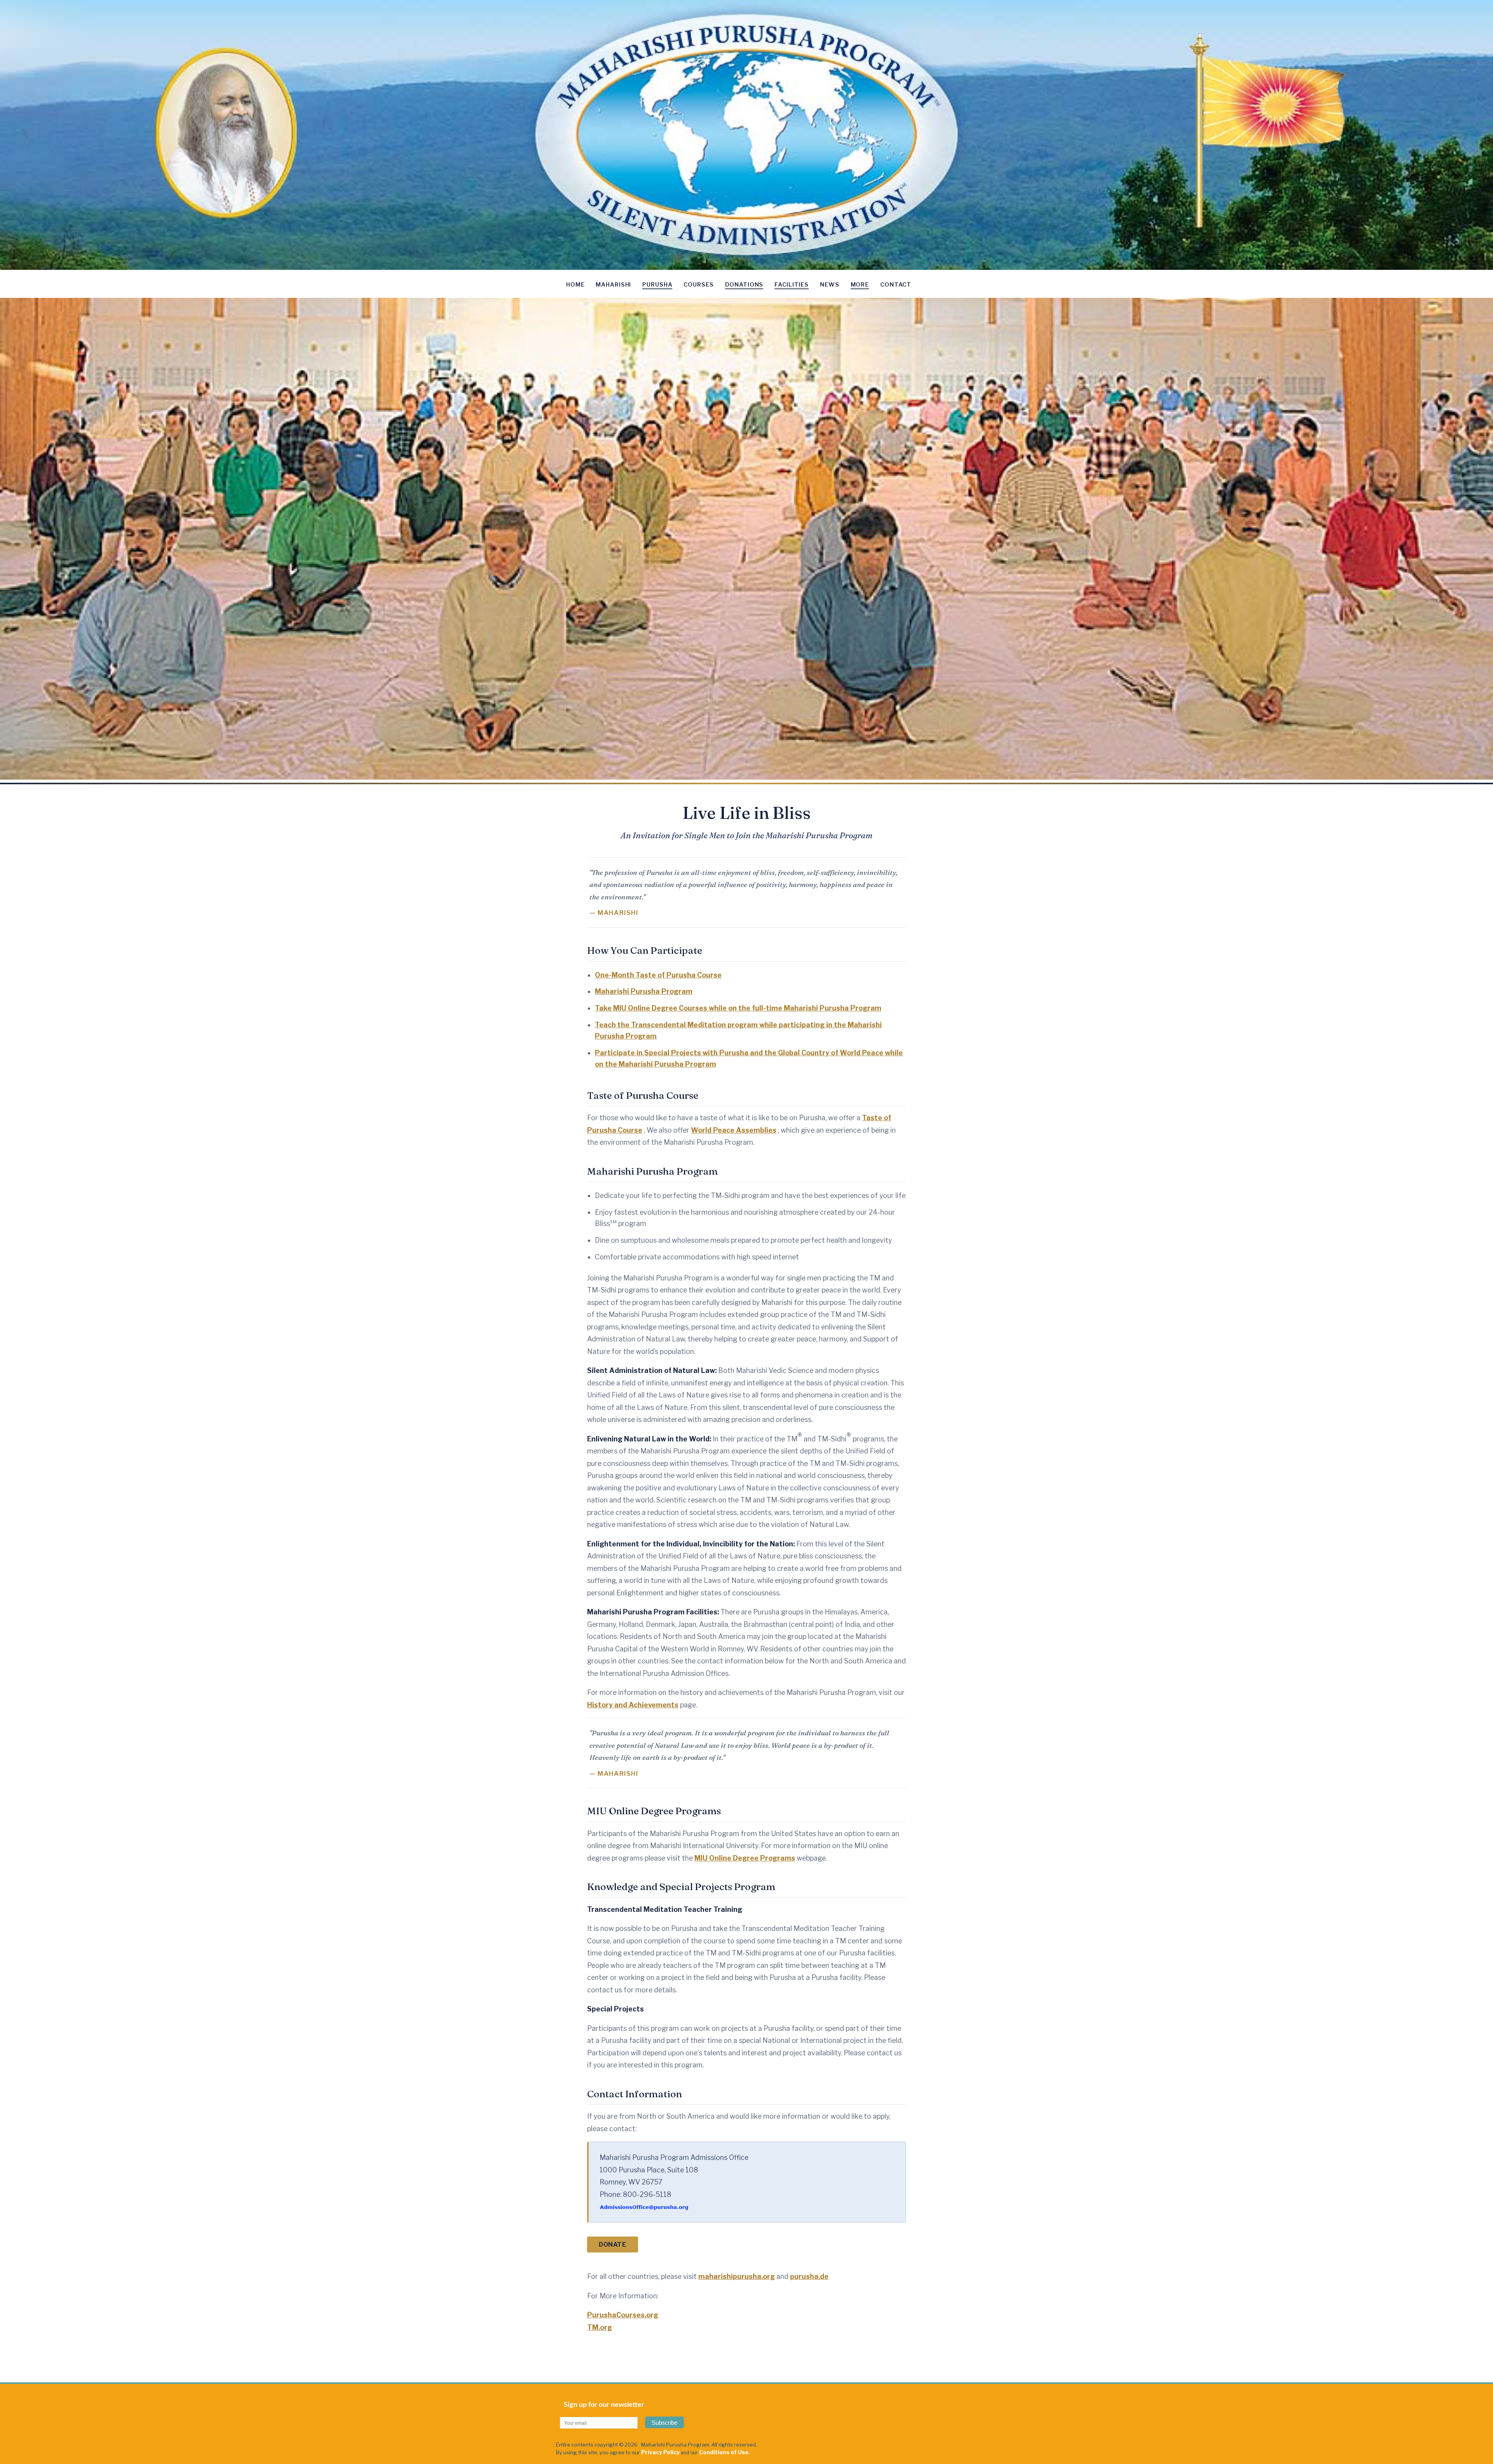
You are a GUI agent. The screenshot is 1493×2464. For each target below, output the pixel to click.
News (830, 285)
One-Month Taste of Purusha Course (658, 975)
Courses (698, 285)
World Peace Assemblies (734, 1130)
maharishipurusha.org (737, 2276)
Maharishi (613, 285)
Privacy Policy (660, 2452)
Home (575, 285)
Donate (613, 2245)
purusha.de (809, 2276)
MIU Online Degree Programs (745, 1858)
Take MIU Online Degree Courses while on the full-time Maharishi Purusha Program (738, 1008)
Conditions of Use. (725, 2452)
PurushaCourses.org (623, 2315)
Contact (896, 285)
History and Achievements (633, 1705)
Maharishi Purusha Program (644, 991)
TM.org (600, 2327)
